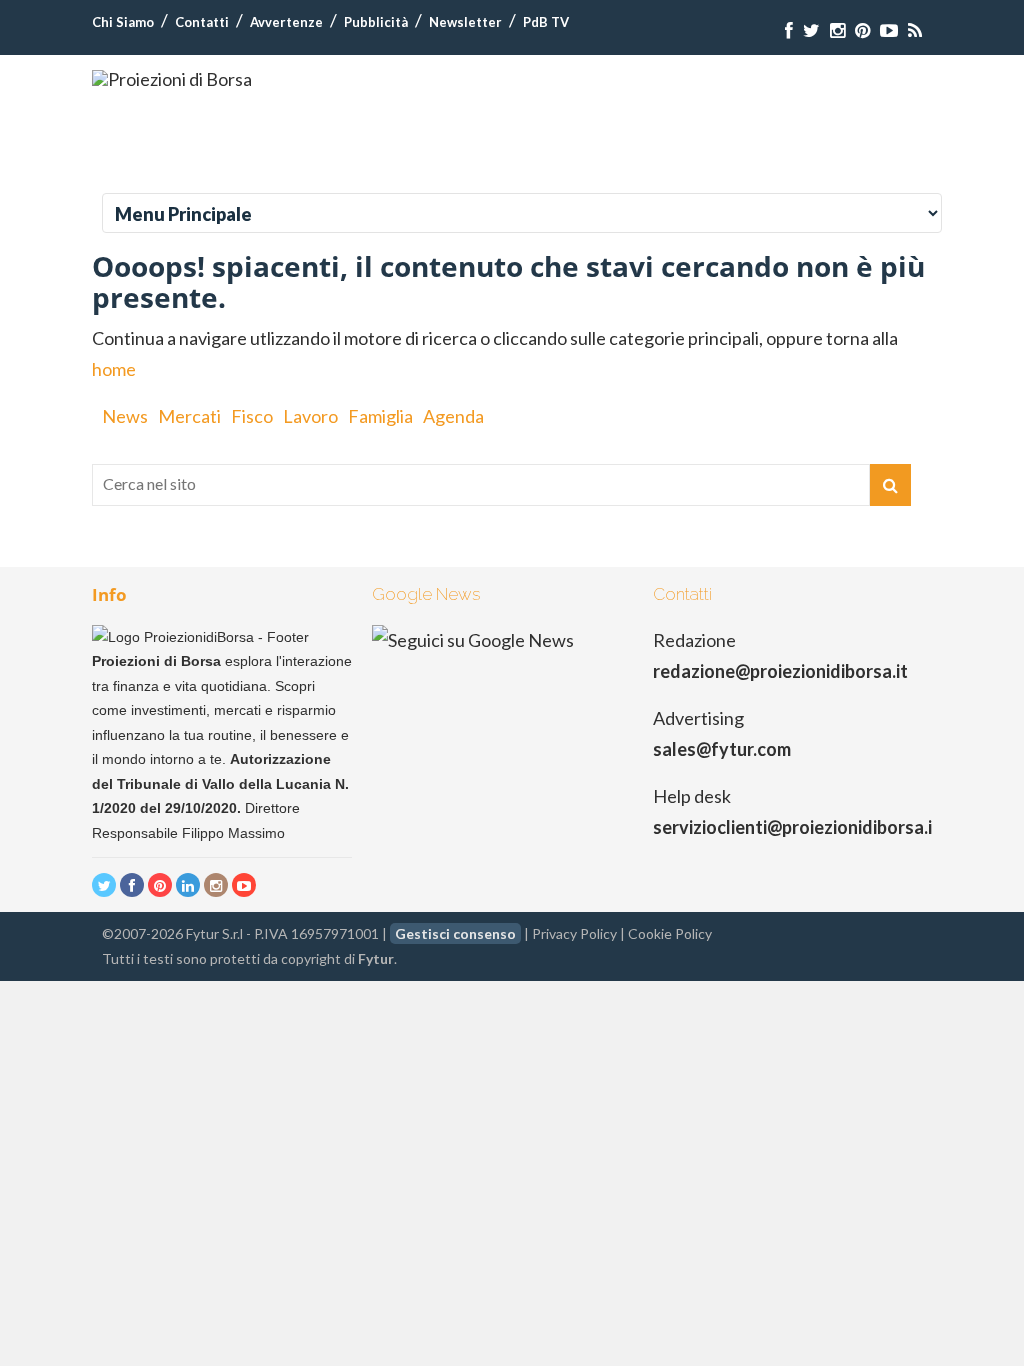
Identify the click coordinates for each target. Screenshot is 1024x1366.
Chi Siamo (123, 22)
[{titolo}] (789, 30)
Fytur (376, 958)
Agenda (453, 416)
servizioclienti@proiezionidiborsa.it (796, 827)
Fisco (252, 416)
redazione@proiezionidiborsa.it (780, 671)
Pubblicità (376, 22)
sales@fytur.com (722, 749)
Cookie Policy (670, 933)
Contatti (202, 22)
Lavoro (310, 416)
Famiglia (380, 416)
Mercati (189, 416)
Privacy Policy (574, 933)
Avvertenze (286, 22)
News (125, 416)
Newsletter (465, 22)
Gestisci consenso (455, 933)
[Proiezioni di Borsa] (172, 79)
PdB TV (546, 22)
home (114, 369)
